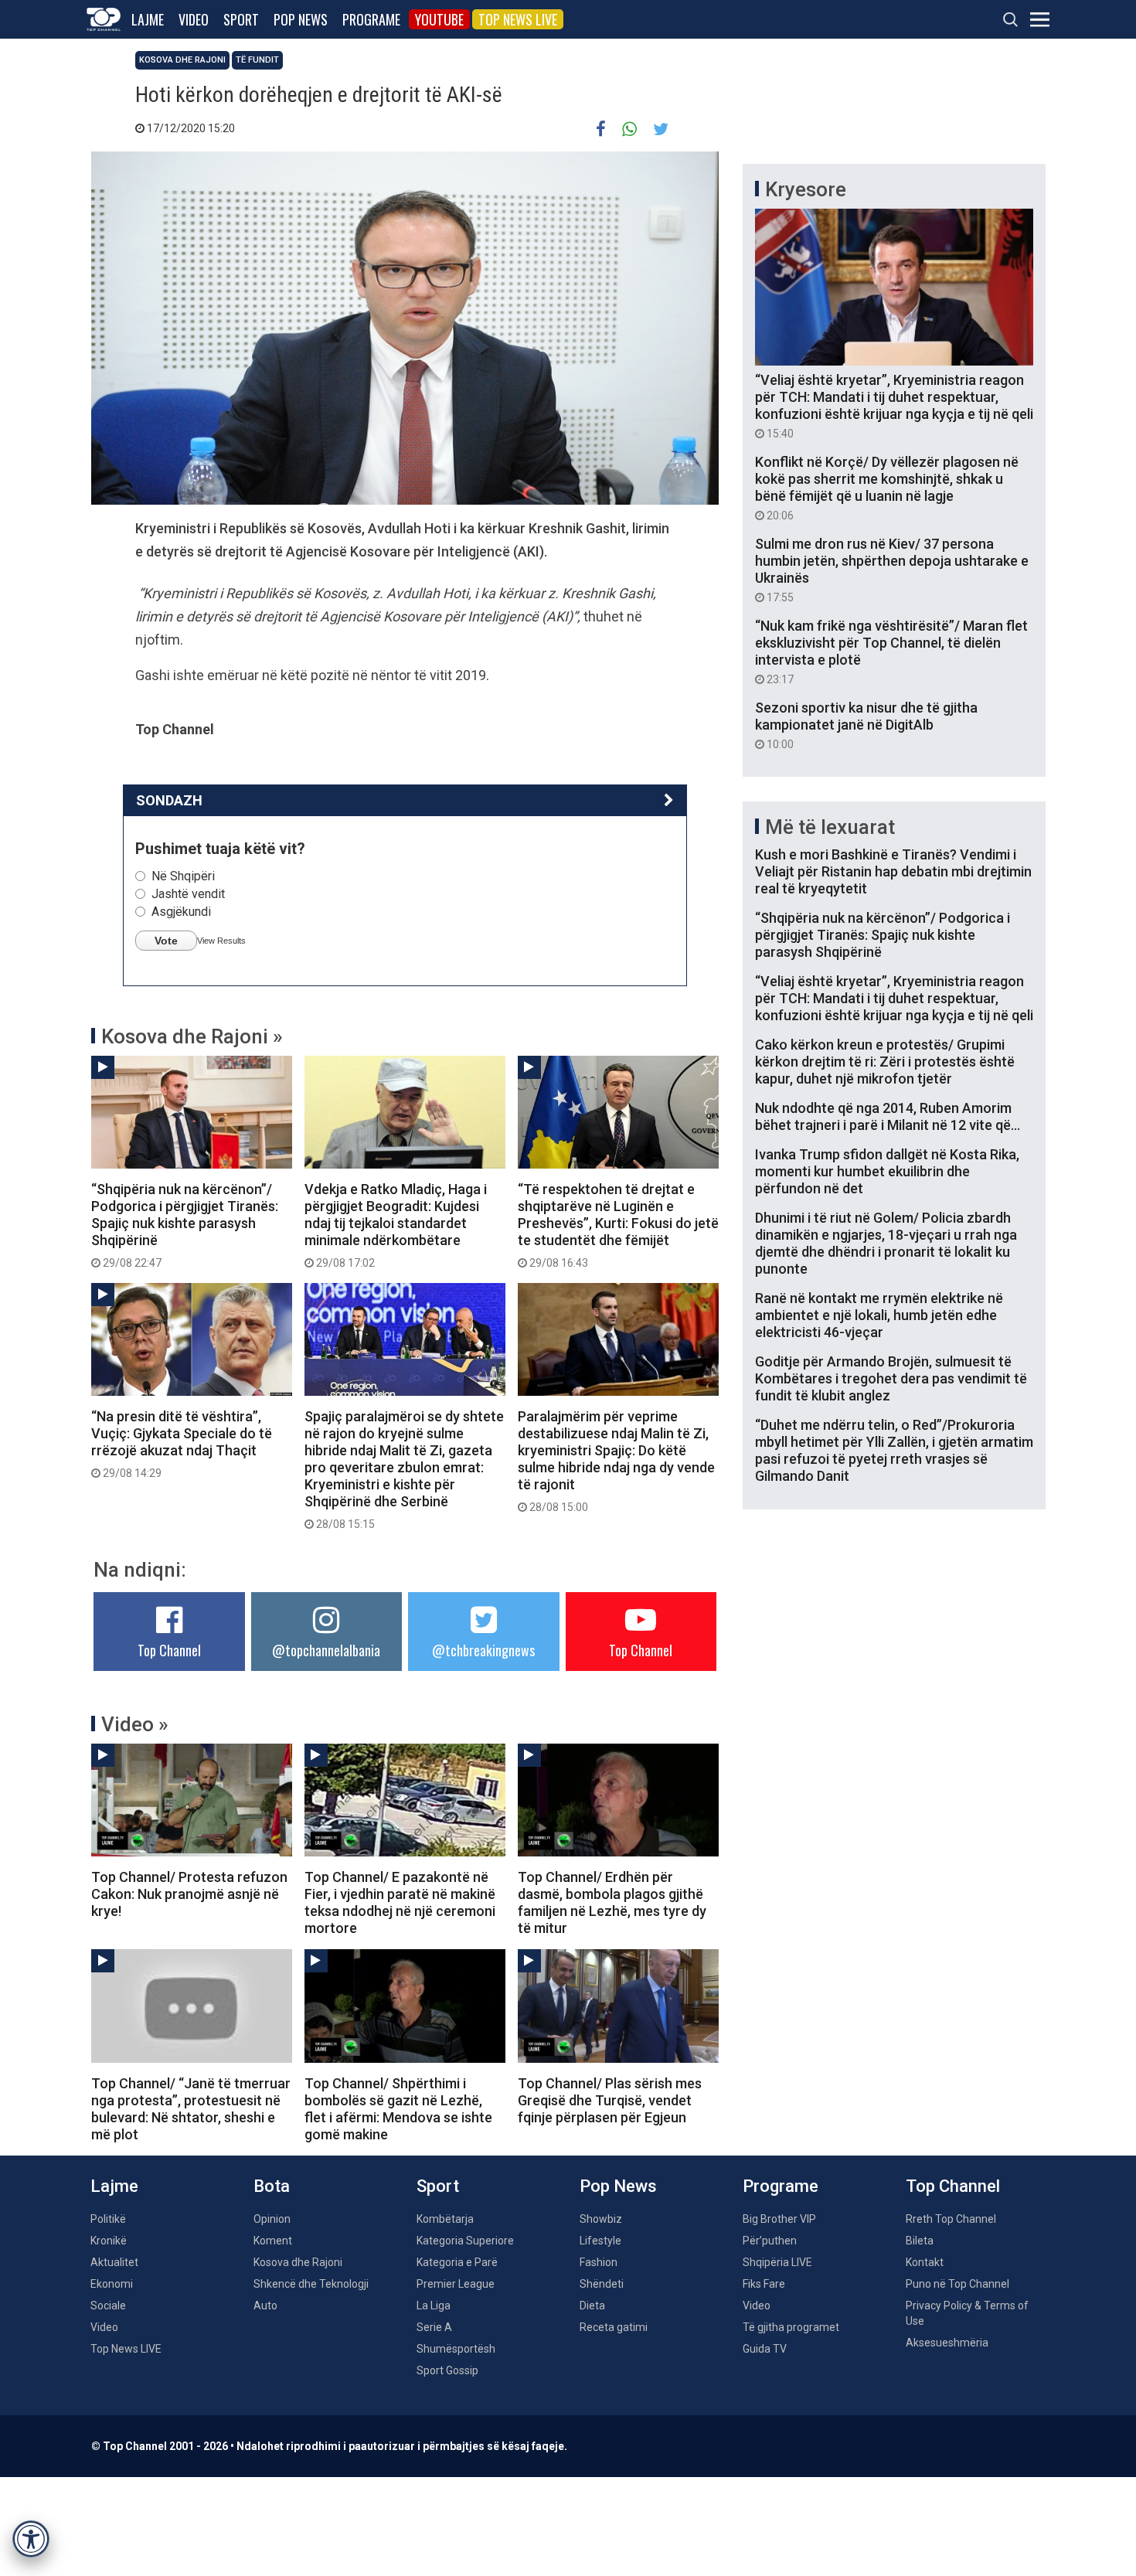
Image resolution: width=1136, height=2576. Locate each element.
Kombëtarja (445, 2219)
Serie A (434, 2327)
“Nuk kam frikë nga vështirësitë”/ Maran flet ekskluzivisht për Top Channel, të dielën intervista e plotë (891, 652)
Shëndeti (602, 2284)
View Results (221, 941)
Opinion (272, 2219)
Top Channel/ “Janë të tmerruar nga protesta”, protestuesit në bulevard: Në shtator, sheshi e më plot (191, 2109)
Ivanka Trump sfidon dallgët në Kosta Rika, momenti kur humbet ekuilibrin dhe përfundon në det (887, 1171)
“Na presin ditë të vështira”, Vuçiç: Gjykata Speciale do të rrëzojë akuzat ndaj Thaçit (182, 1444)
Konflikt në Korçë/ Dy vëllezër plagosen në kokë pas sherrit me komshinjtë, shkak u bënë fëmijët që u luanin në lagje (887, 488)
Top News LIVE (518, 19)
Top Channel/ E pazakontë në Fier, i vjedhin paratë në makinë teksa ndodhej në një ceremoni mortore (400, 1902)
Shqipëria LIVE (777, 2262)
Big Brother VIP (779, 2219)
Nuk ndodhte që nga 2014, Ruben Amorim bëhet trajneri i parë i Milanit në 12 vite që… (888, 1116)
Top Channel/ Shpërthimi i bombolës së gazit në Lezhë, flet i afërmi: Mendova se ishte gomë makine (398, 2109)
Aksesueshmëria (947, 2343)
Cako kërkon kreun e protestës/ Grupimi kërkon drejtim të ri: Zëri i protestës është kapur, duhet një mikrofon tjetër (885, 1062)
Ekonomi (112, 2284)
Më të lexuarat (830, 827)
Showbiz (601, 2219)
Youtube (439, 19)
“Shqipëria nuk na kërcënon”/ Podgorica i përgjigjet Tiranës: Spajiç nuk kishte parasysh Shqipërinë (185, 1225)
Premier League (456, 2284)
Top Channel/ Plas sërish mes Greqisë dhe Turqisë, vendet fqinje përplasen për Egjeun (610, 2100)
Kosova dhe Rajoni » (192, 1036)
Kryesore (806, 189)
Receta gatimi (614, 2327)
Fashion (599, 2262)
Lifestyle (600, 2241)
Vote (166, 941)
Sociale (108, 2305)
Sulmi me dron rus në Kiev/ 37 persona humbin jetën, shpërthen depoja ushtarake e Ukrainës (892, 570)
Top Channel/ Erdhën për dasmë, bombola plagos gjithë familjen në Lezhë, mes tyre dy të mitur (612, 1902)
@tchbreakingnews (483, 1650)
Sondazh (169, 800)
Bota (272, 2186)
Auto (265, 2305)
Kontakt (925, 2262)
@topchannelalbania (326, 1650)
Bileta (920, 2241)
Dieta (592, 2305)
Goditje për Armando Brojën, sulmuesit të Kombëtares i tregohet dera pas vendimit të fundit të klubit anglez (891, 1378)
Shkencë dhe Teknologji (311, 2284)
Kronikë (109, 2241)
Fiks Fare (764, 2284)
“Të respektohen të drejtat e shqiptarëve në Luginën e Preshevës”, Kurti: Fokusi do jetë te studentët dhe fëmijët (618, 1225)
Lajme (148, 19)
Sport (241, 19)
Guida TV (765, 2349)
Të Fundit (257, 60)
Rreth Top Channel (951, 2219)
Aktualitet (114, 2262)
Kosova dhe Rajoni (182, 60)
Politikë (108, 2219)
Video (194, 19)
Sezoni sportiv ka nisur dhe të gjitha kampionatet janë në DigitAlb (866, 725)
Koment (273, 2241)
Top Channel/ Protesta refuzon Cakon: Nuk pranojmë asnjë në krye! (189, 1894)
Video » (135, 1724)
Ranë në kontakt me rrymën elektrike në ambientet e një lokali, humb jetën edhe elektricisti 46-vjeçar (879, 1315)
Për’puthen (770, 2241)
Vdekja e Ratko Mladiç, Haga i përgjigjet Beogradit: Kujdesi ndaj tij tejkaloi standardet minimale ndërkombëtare (396, 1225)
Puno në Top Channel (957, 2284)
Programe (371, 19)
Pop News (301, 19)
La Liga (434, 2305)
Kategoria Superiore (465, 2241)
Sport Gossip (447, 2370)
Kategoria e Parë (457, 2262)
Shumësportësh (456, 2349)
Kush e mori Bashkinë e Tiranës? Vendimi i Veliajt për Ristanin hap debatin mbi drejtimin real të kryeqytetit (893, 871)
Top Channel (169, 1650)
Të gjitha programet (791, 2327)
